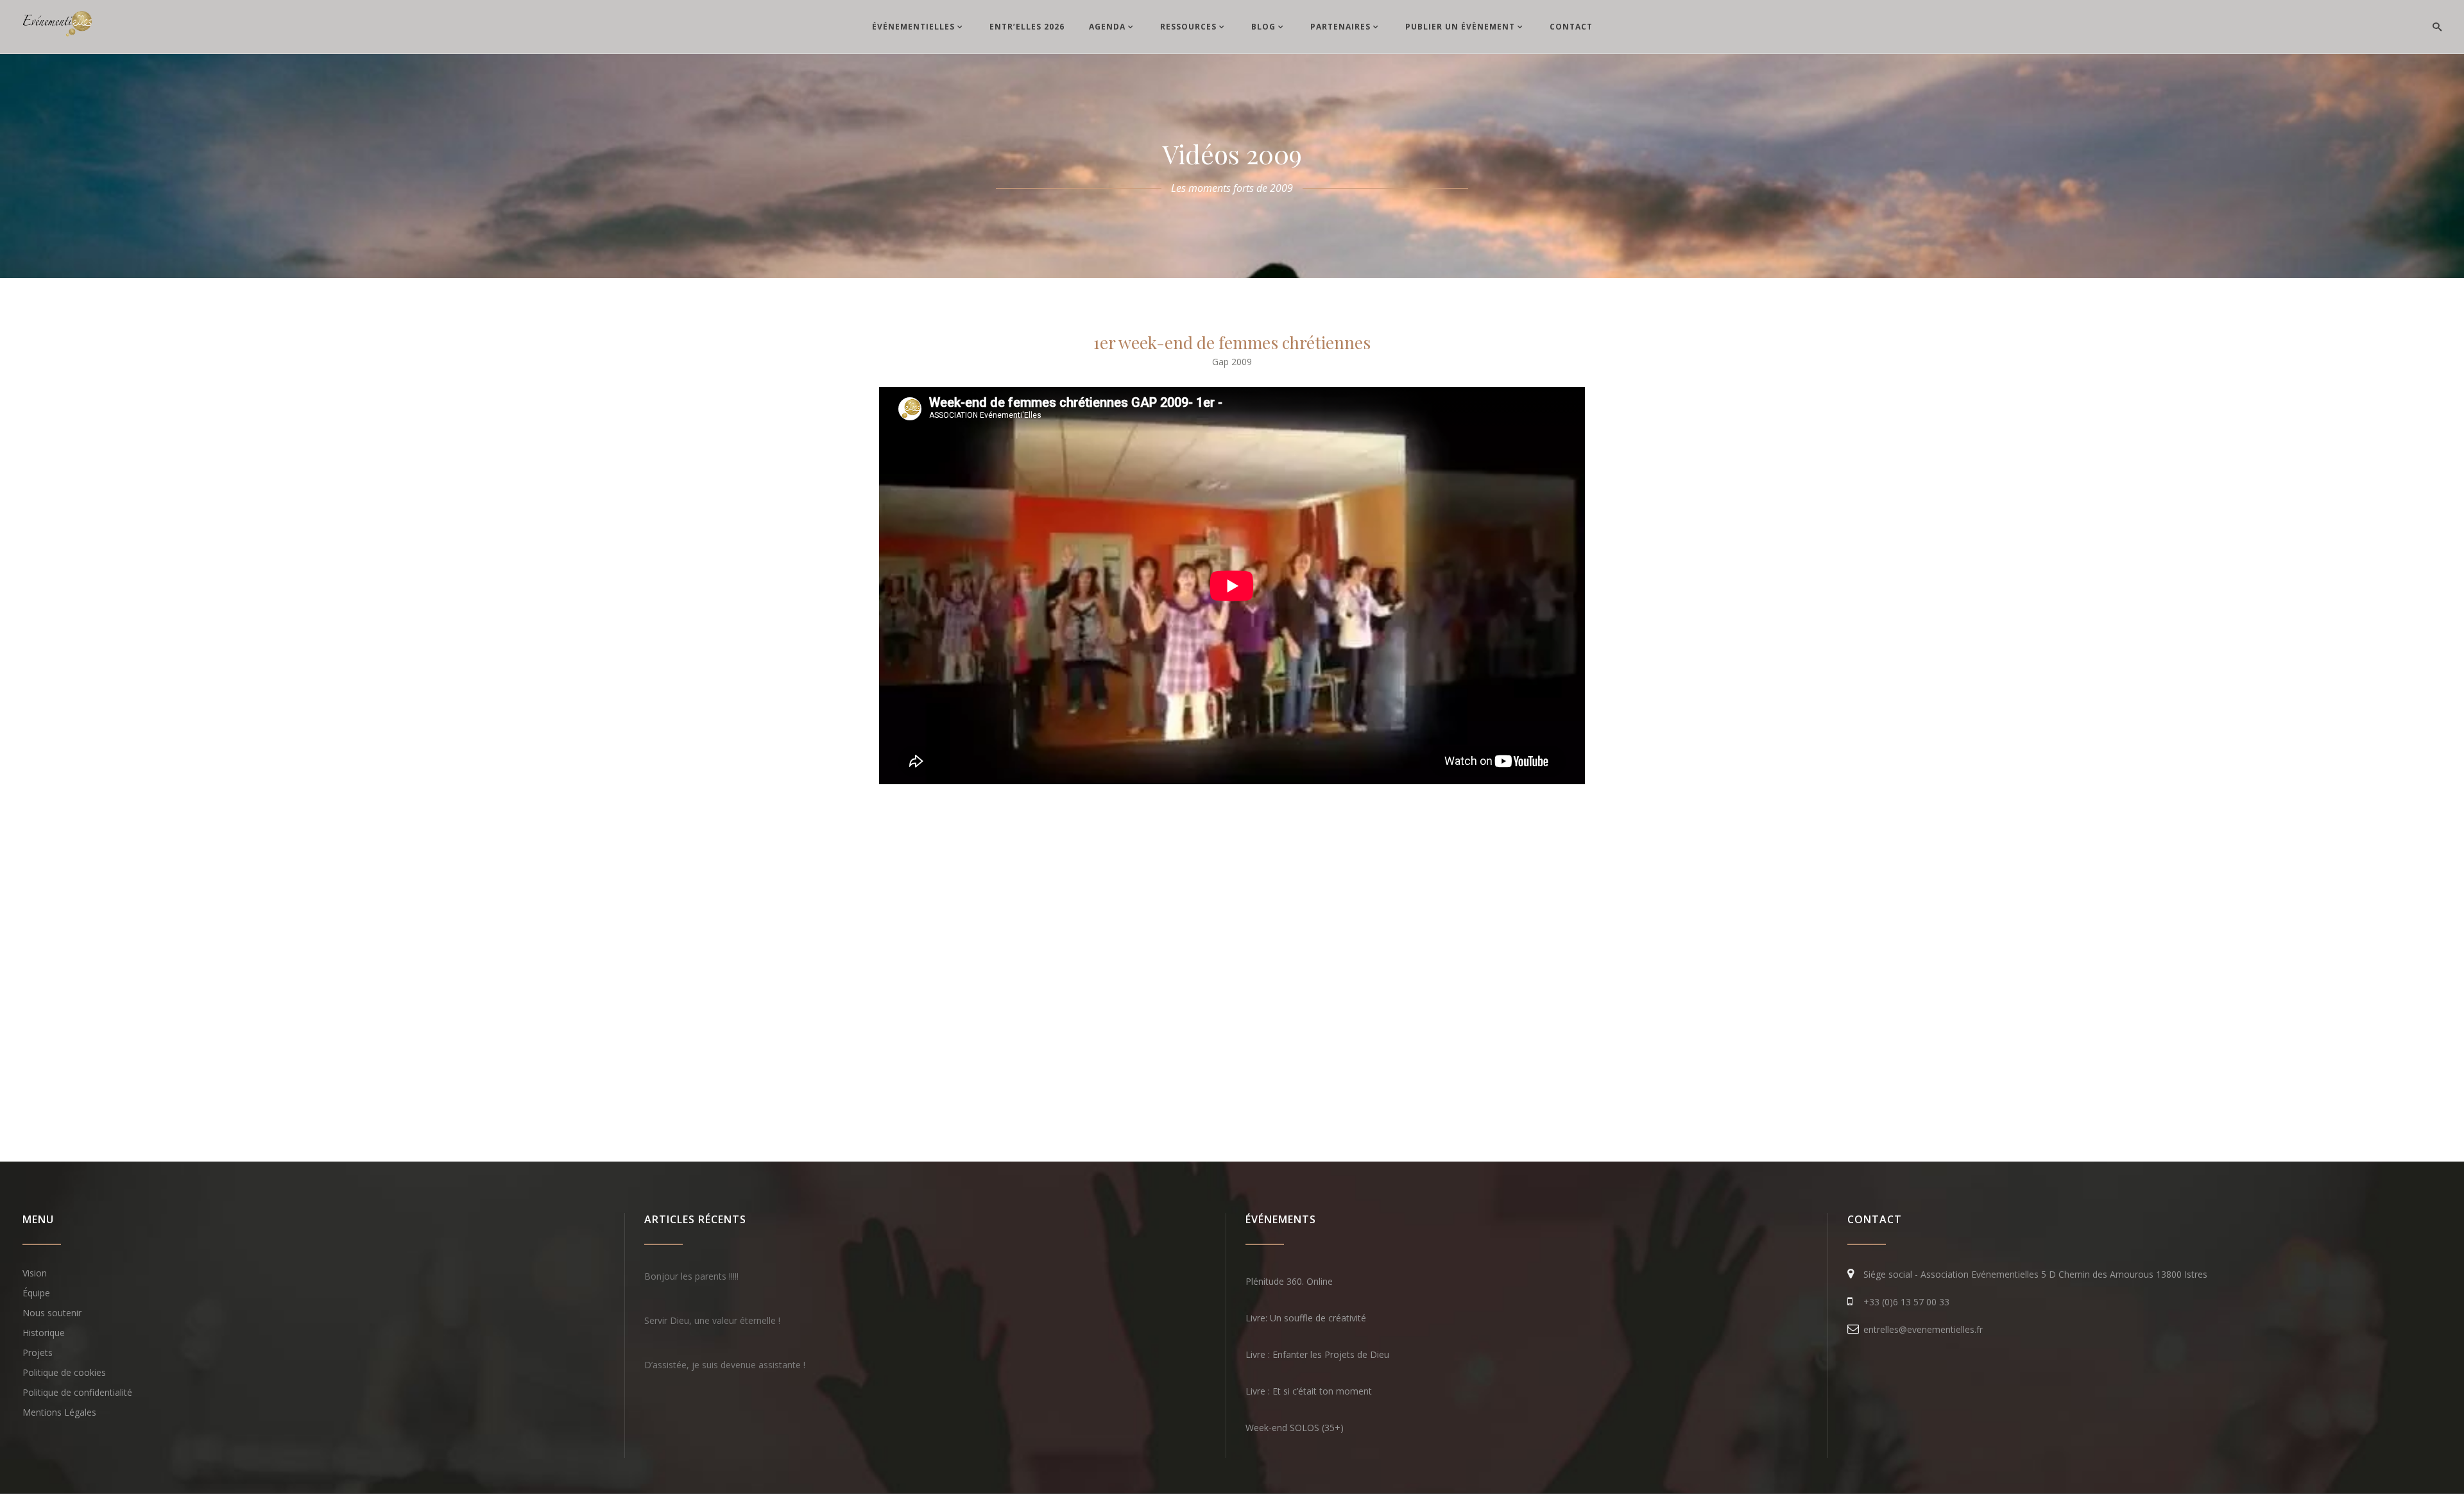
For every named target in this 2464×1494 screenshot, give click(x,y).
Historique (44, 1333)
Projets (38, 1352)
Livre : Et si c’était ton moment (1309, 1391)
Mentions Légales (59, 1412)
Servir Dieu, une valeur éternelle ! (712, 1320)
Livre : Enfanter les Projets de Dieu (1317, 1354)
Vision (35, 1273)
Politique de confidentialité (77, 1392)
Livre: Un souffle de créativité (1306, 1318)
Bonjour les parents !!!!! (691, 1276)
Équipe (36, 1293)
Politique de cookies (64, 1372)
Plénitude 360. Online (1289, 1281)
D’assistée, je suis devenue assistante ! (725, 1365)
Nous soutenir (52, 1313)
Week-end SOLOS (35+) (1295, 1428)
